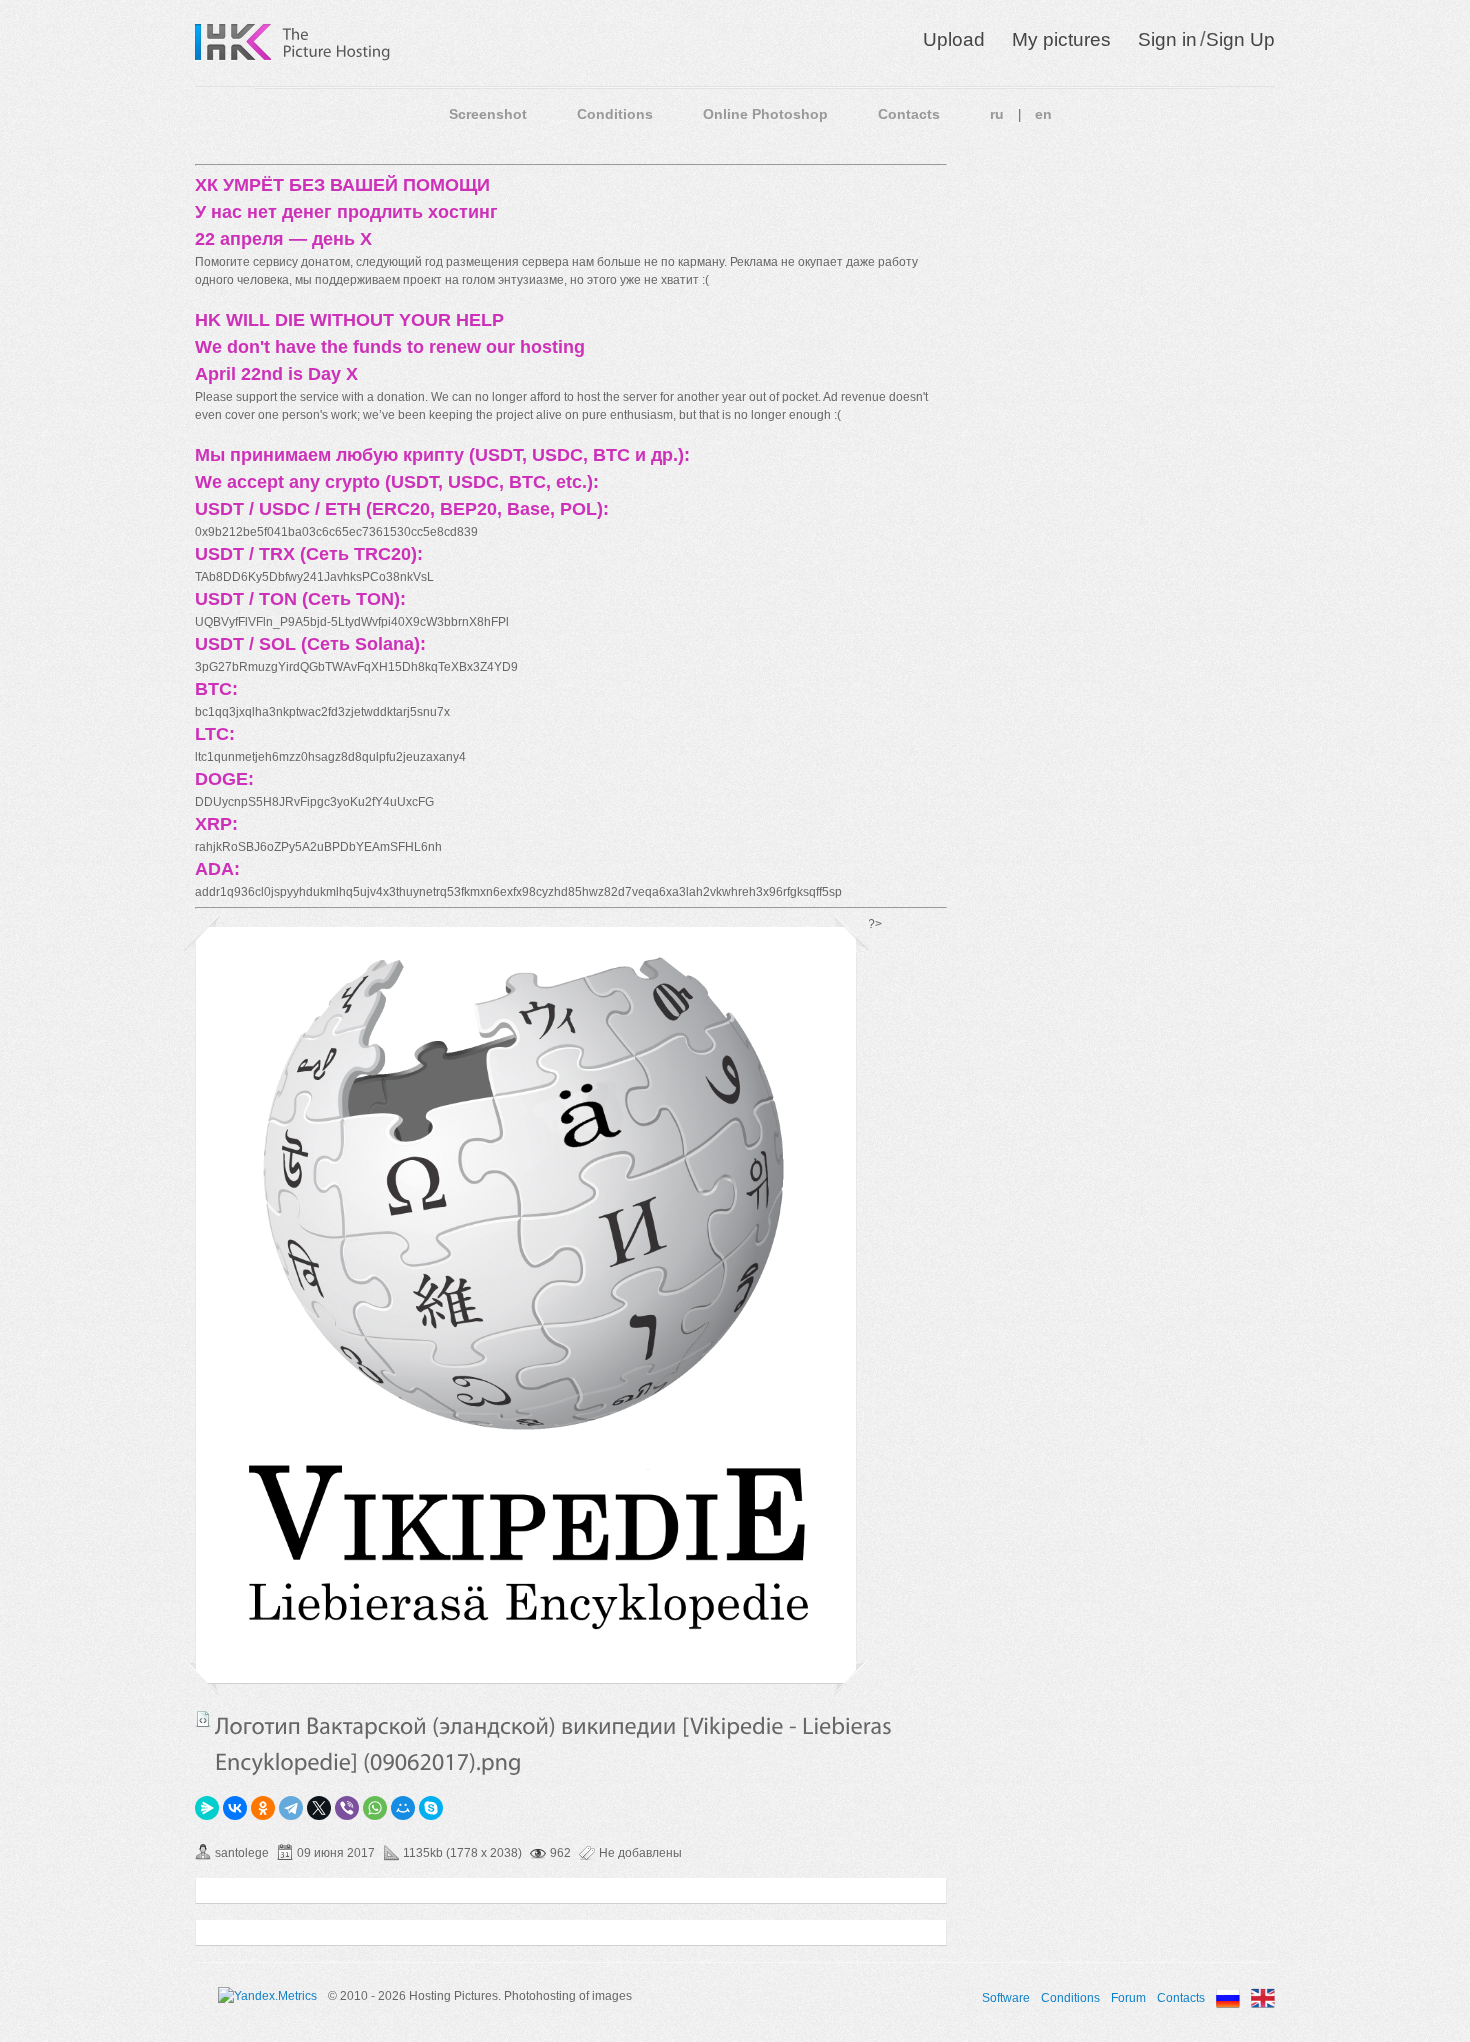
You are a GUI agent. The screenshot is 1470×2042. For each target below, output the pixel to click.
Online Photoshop (765, 114)
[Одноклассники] (263, 1808)
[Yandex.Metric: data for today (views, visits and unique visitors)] (267, 1996)
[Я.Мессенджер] (207, 1808)
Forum (1128, 1998)
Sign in (1167, 39)
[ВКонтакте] (235, 1808)
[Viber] (347, 1808)
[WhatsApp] (375, 1808)
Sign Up (1240, 39)
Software (1006, 1998)
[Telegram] (291, 1808)
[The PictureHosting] (337, 42)
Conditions (615, 114)
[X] (319, 1808)
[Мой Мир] (403, 1808)
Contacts (909, 114)
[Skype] (431, 1808)
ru (997, 114)
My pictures (1061, 39)
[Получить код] (203, 1719)
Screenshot (488, 114)
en (1043, 114)
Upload (954, 39)
